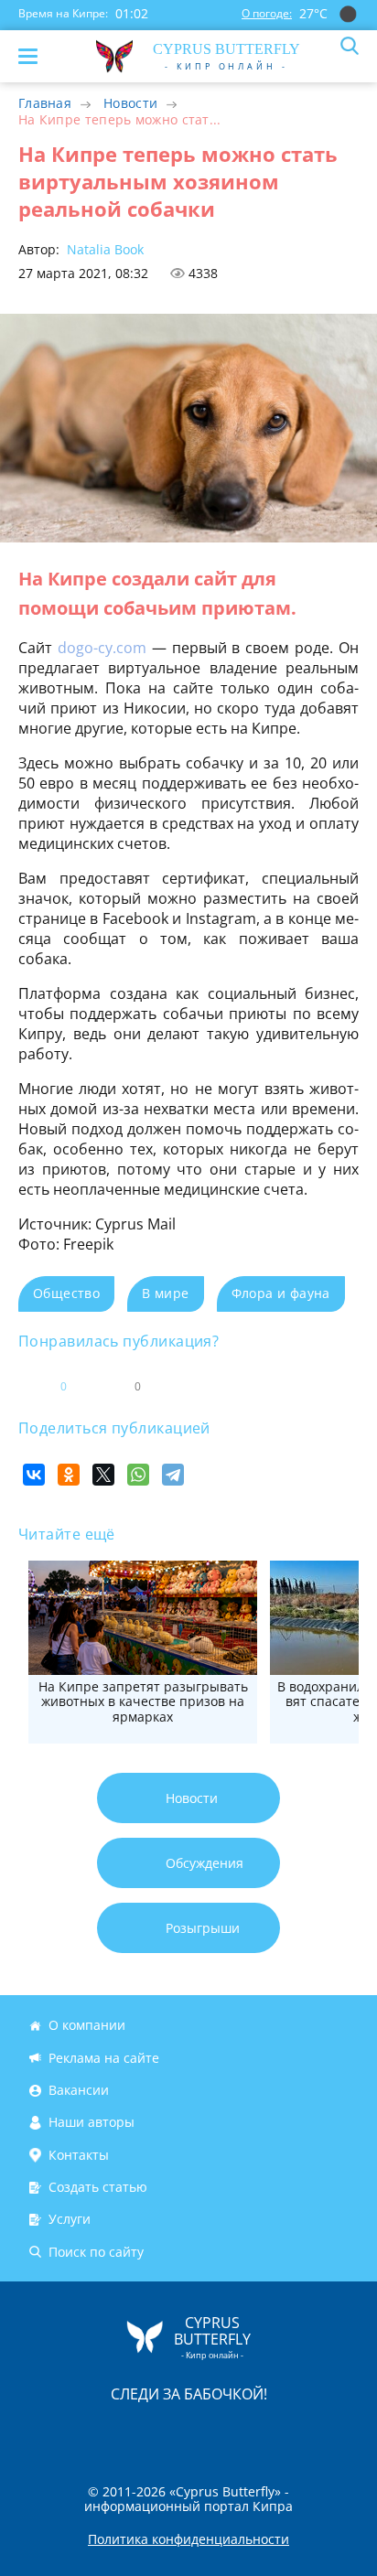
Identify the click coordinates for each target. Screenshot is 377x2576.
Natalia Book (103, 249)
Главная (45, 103)
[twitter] (169, 2432)
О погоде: (267, 13)
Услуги (70, 2220)
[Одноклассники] (69, 1475)
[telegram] (211, 2432)
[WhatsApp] (138, 1475)
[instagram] (127, 2432)
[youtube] (294, 2432)
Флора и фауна (281, 1293)
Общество (66, 1293)
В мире (165, 1293)
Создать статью (98, 2187)
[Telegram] (173, 1475)
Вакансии (79, 2090)
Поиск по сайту (96, 2252)
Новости (130, 103)
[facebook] (85, 2432)
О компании (87, 2026)
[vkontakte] (253, 2432)
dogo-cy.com (102, 648)
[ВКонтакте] (34, 1475)
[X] (103, 1475)
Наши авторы (92, 2122)
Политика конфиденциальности (188, 2539)
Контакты (79, 2155)
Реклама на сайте (104, 2058)
